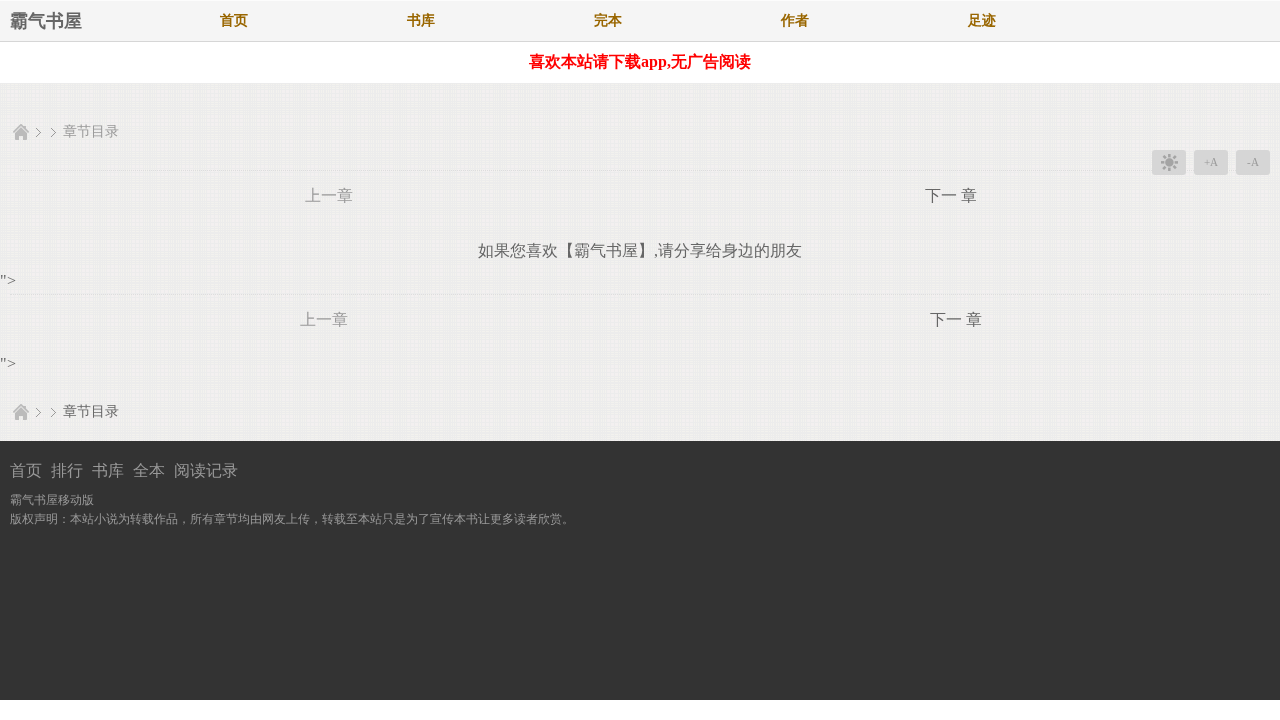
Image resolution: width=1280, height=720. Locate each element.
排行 (67, 470)
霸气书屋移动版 (52, 500)
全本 (149, 470)
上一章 (329, 195)
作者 (795, 20)
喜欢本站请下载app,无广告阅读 (640, 61)
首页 (234, 20)
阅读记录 (206, 470)
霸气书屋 (46, 21)
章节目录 (91, 131)
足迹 (982, 20)
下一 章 (951, 195)
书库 (421, 20)
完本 (608, 20)
